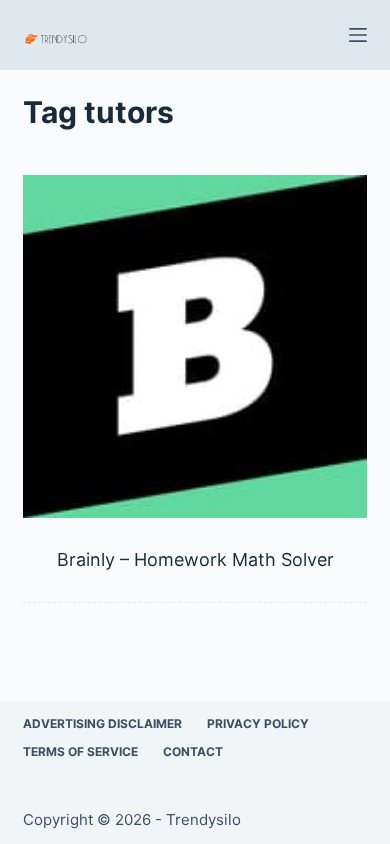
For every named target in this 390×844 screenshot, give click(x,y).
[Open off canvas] (358, 35)
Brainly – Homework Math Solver (195, 559)
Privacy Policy (258, 723)
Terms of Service (80, 751)
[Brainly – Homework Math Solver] (194, 346)
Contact (193, 751)
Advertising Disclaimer (102, 723)
